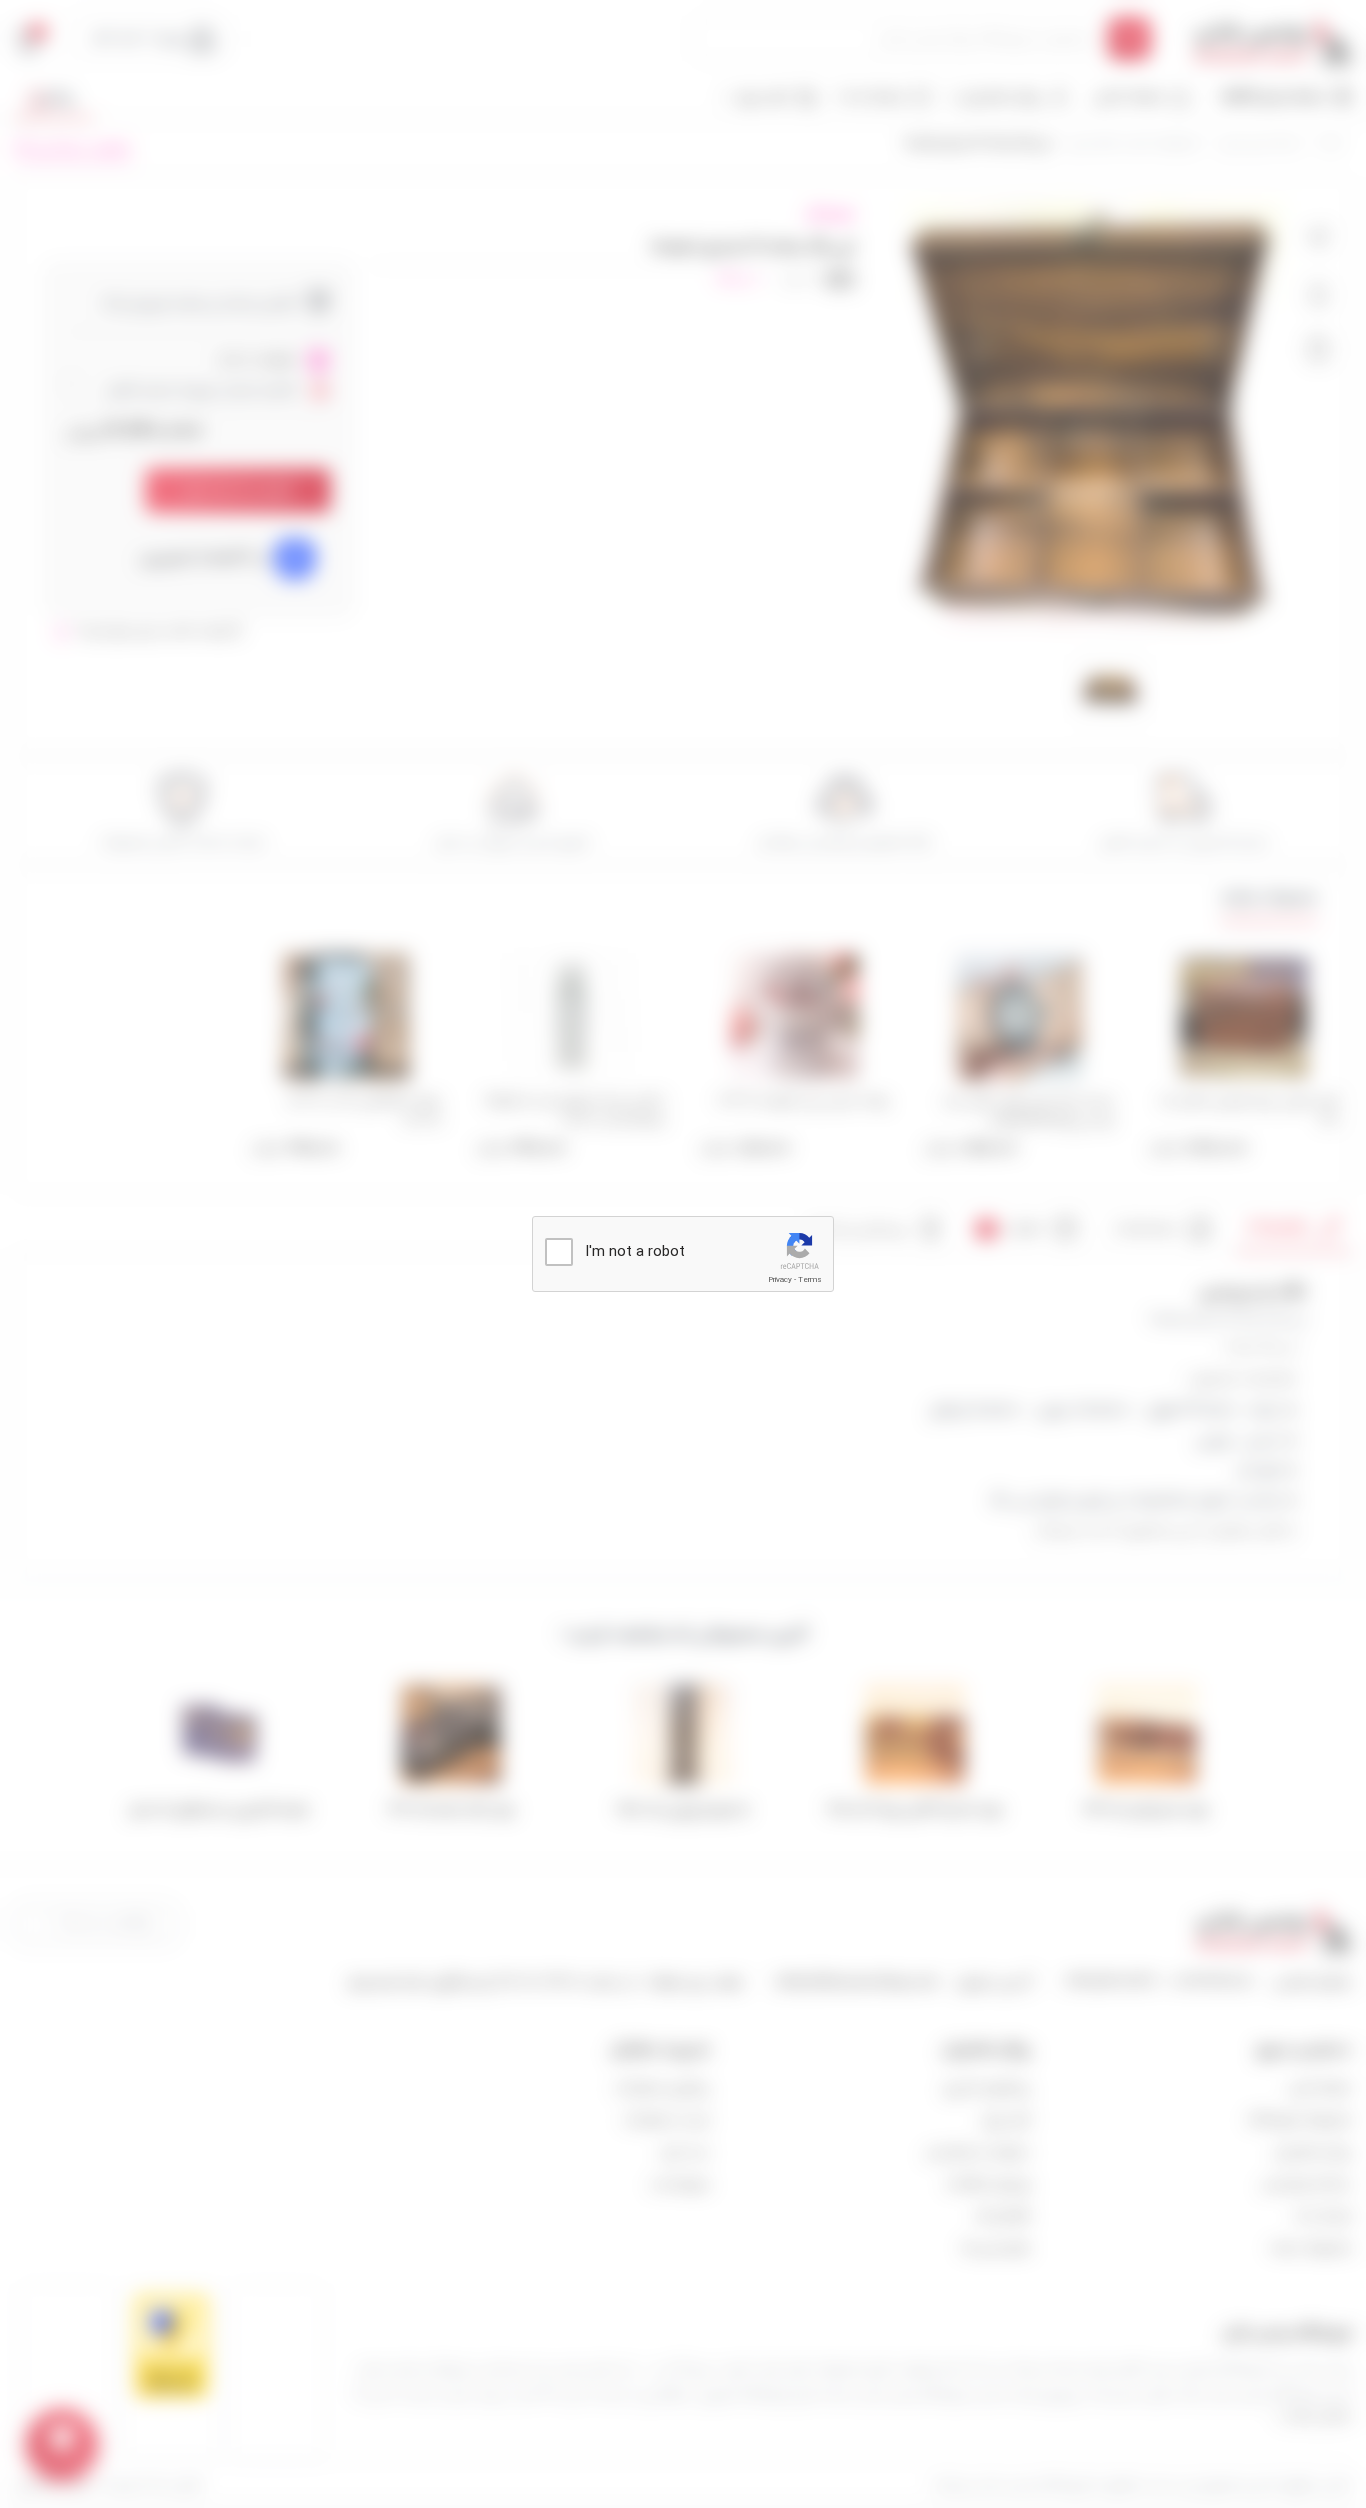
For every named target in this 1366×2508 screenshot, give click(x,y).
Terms (810, 1279)
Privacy (780, 1279)
